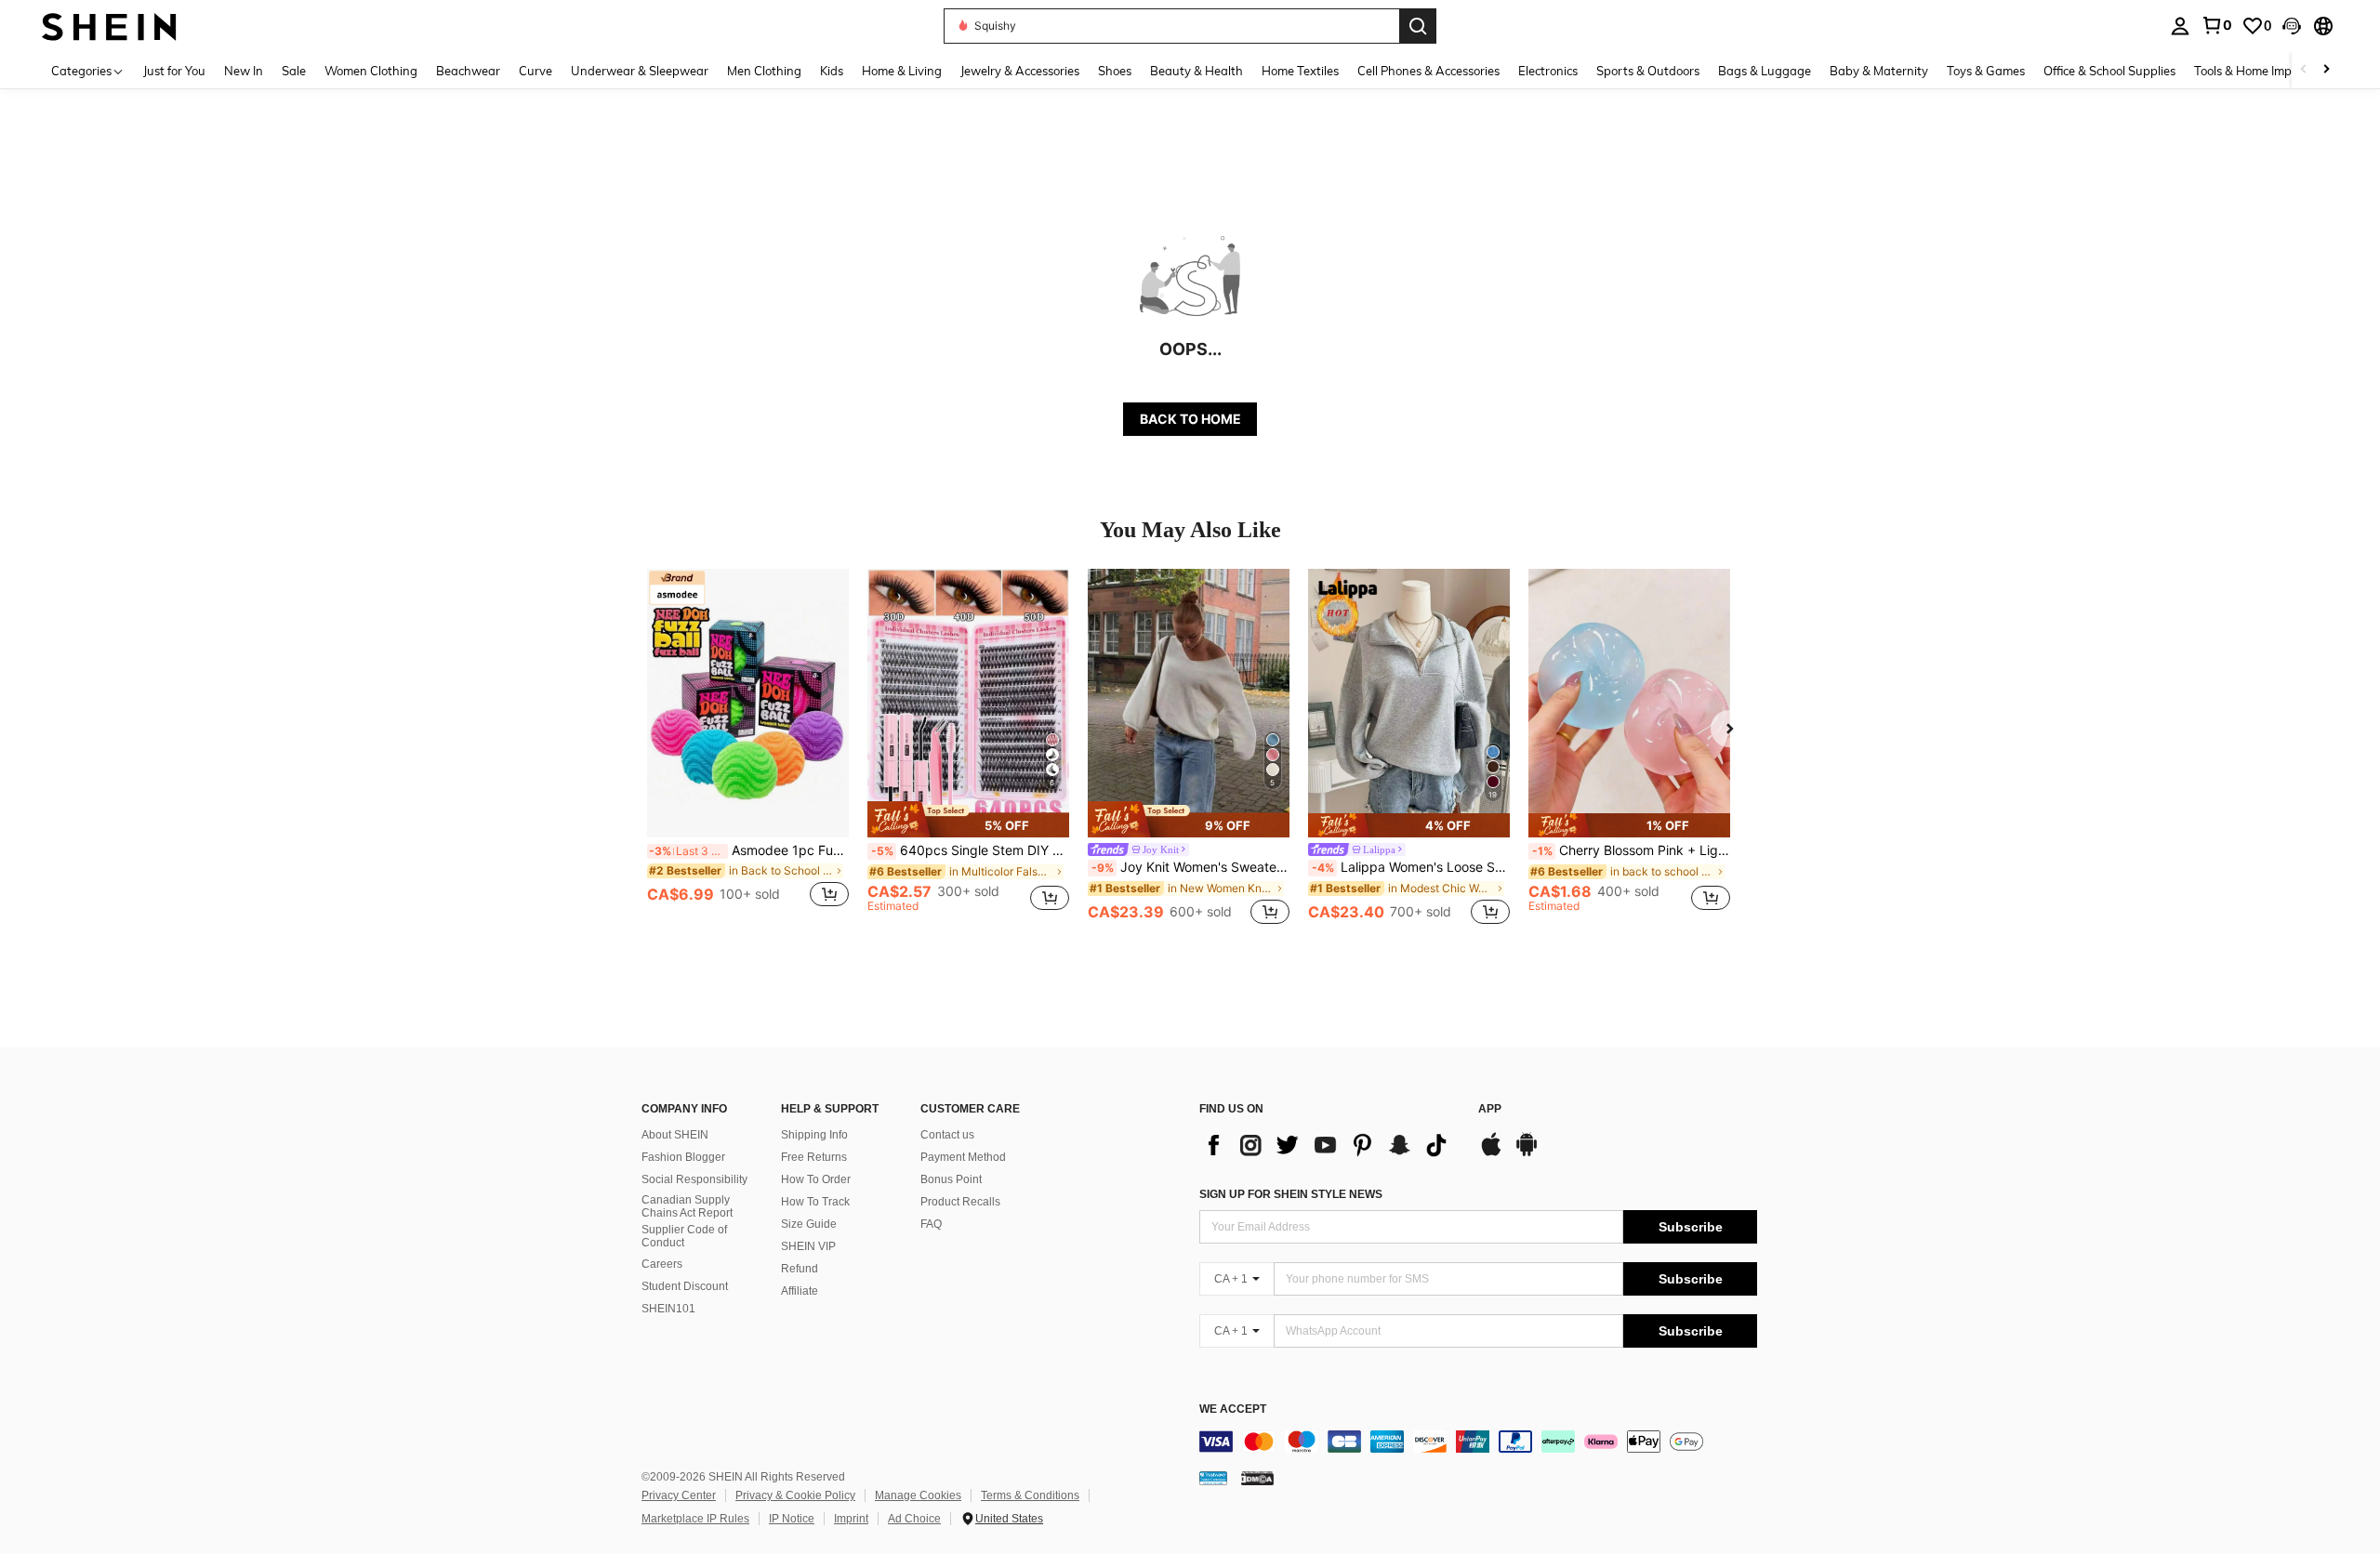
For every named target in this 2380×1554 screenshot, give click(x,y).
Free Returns (814, 1157)
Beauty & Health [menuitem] (1197, 71)
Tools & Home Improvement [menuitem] (2269, 71)
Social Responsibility (694, 1179)
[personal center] (2180, 26)
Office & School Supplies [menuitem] (2109, 71)
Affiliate (800, 1291)
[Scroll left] (2304, 70)
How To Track (815, 1202)
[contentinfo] (1478, 1442)
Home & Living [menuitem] (902, 71)
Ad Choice (914, 1519)
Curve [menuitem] (535, 71)
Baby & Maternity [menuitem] (1879, 71)
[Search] (1418, 26)
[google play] (1527, 1153)
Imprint (851, 1519)
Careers (662, 1264)
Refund (800, 1269)
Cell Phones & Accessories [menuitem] (1428, 71)
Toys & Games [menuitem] (1986, 71)
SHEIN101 (668, 1309)
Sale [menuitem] (294, 71)
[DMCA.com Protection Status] (1257, 1478)
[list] (1329, 1145)
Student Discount (685, 1286)
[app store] (1491, 1153)
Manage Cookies (918, 1495)
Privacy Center (679, 1495)
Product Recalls (960, 1202)
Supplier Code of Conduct (684, 1236)
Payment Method (963, 1157)
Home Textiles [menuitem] (1300, 71)
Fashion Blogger (683, 1157)
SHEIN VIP (808, 1246)
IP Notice (792, 1519)
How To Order (816, 1179)
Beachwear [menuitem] (468, 71)
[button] (2292, 26)
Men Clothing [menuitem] (764, 71)
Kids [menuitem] (832, 71)
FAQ (931, 1224)
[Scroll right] (2326, 70)
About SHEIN (675, 1135)
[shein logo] (109, 26)
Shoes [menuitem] (1115, 71)
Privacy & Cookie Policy (795, 1495)
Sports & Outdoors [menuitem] (1648, 71)
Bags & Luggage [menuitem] (1765, 71)
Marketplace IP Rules (695, 1519)
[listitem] (748, 749)
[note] (968, 819)
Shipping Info (814, 1135)
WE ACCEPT (1233, 1409)
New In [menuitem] (244, 71)
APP (1490, 1109)
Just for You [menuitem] (174, 71)
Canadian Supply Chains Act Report (687, 1206)
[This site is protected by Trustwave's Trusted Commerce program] (1213, 1478)
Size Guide (809, 1224)
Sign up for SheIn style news (1291, 1194)
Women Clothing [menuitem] (371, 71)
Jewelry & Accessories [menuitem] (1020, 71)
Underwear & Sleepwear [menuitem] (640, 71)
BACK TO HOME (1190, 419)
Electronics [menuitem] (1548, 71)
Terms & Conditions (1030, 1495)
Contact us (947, 1135)
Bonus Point (951, 1179)
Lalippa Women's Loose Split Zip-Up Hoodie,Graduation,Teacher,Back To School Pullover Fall (1411, 867)
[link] (2216, 25)
